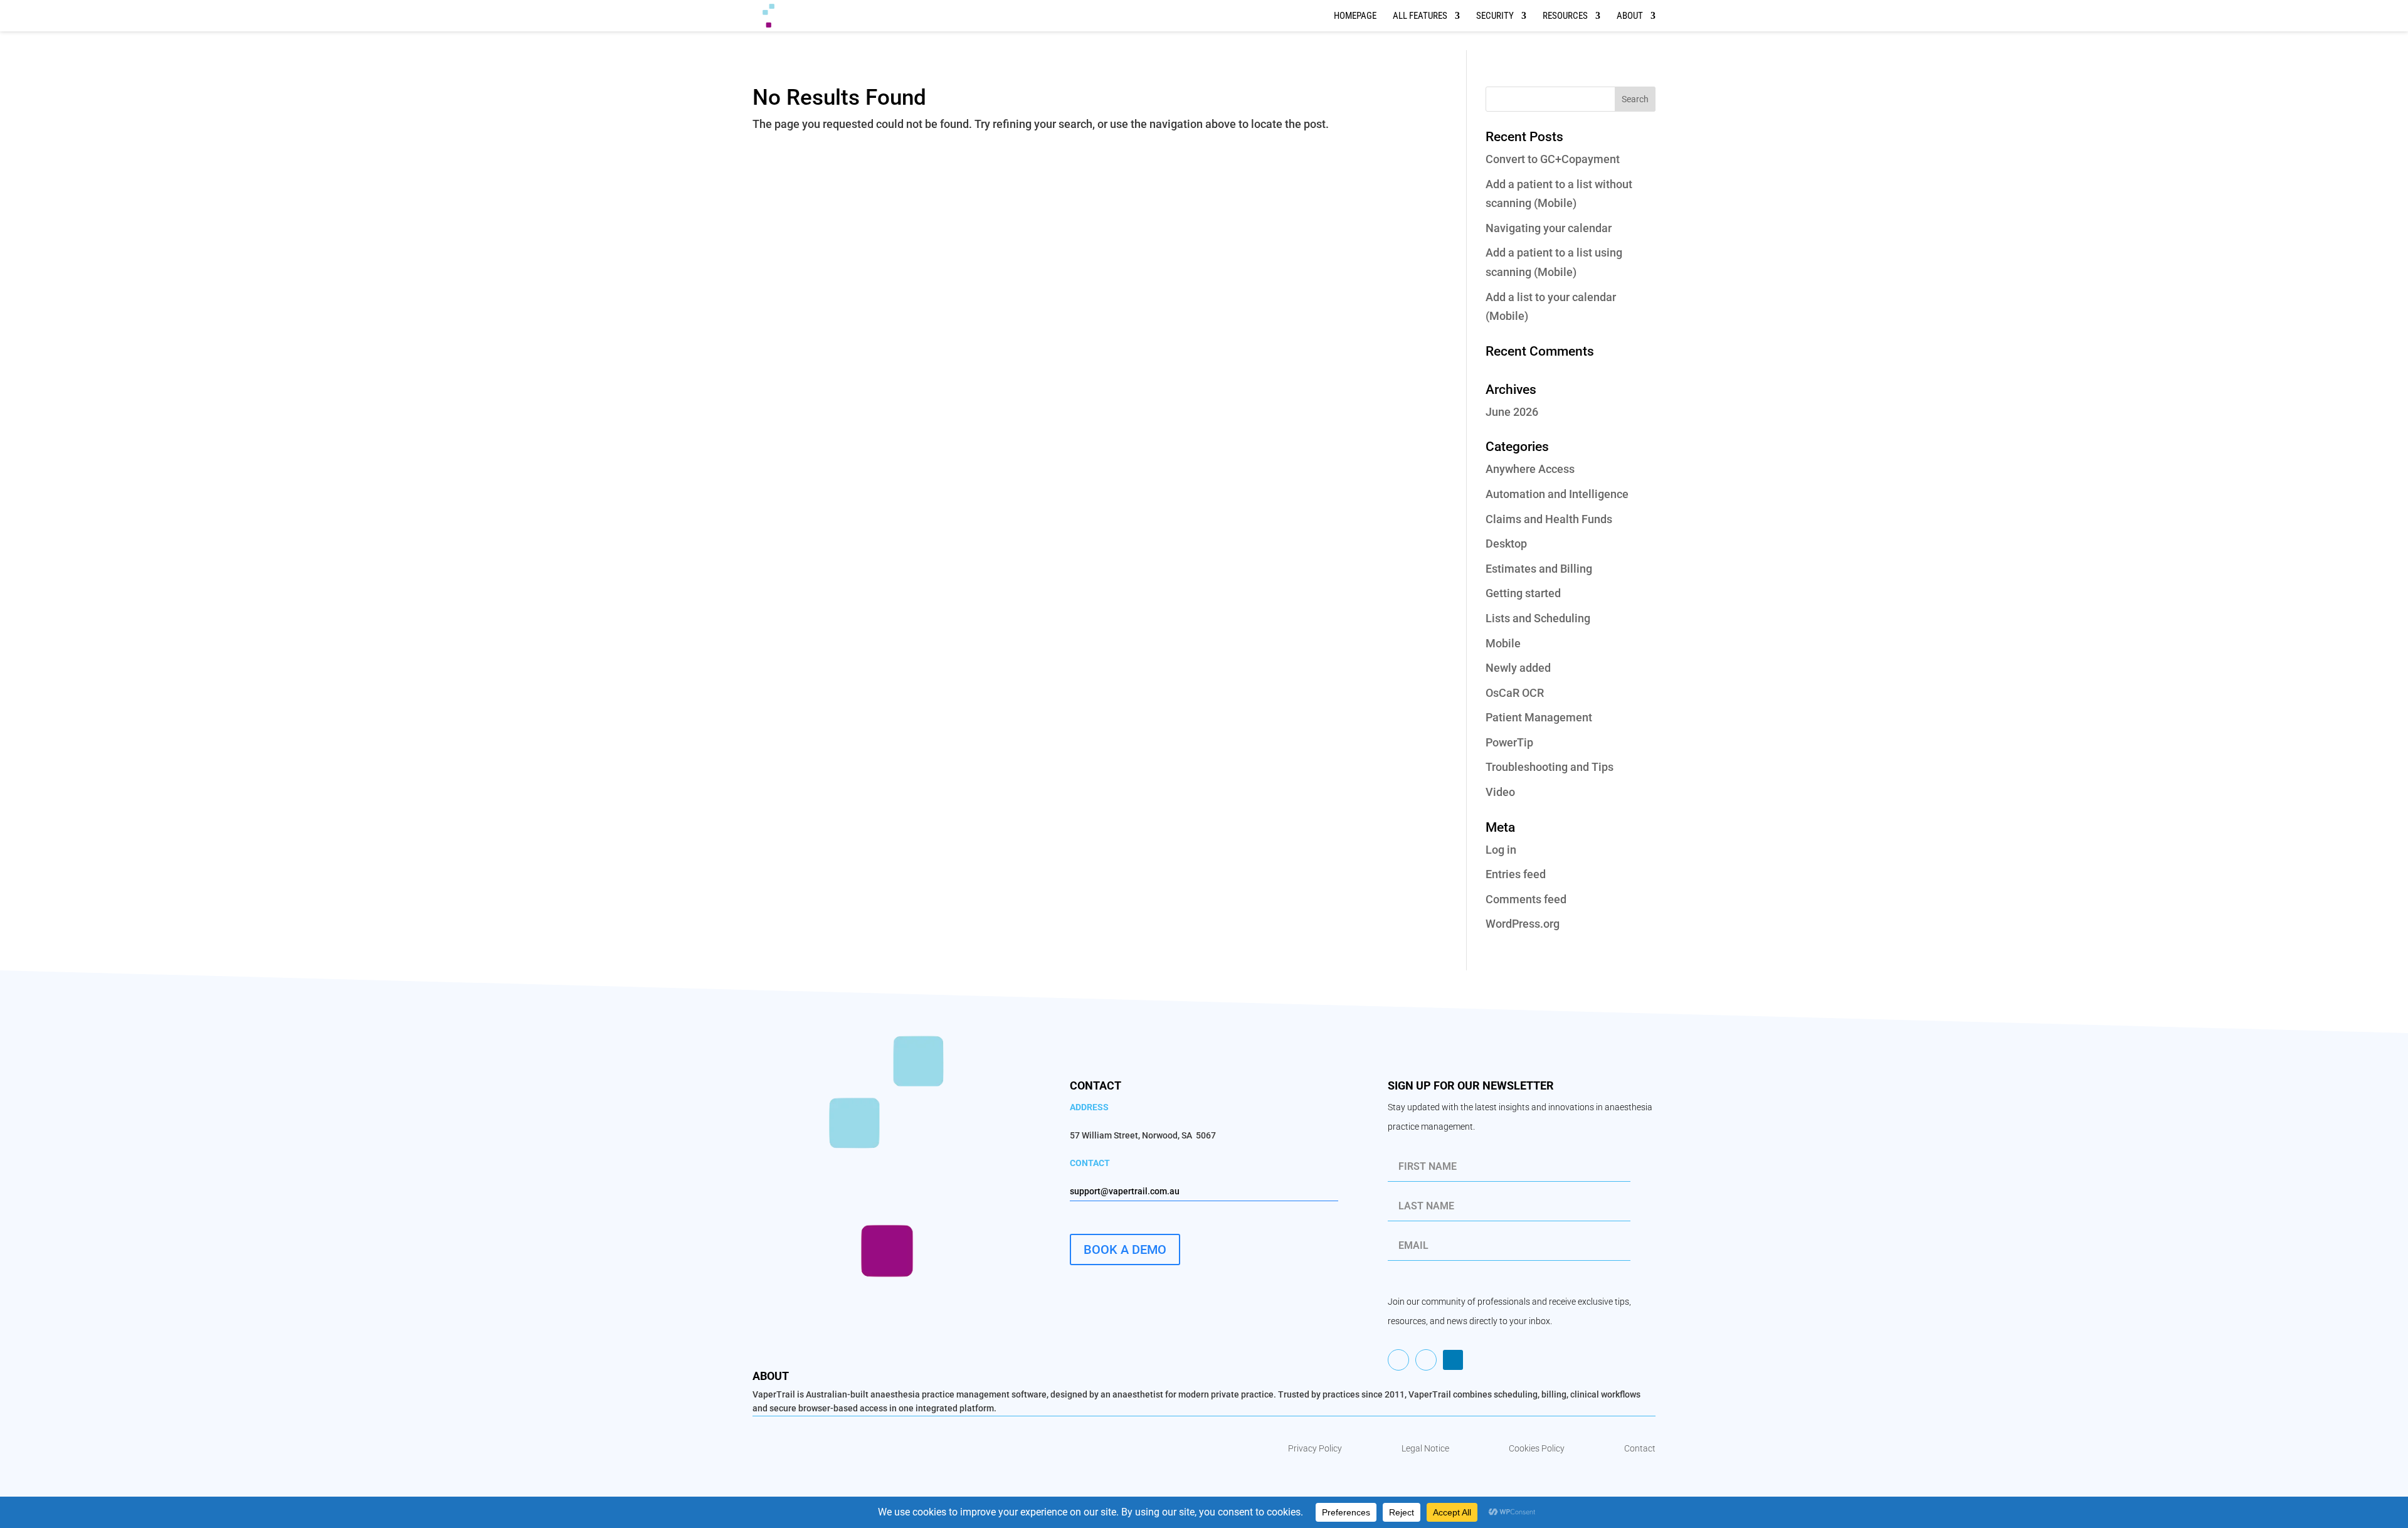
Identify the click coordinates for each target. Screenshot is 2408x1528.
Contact (1640, 1448)
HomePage (1355, 16)
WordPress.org (1523, 924)
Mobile (1503, 643)
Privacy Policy (1315, 1448)
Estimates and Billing (1539, 569)
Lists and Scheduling (1538, 618)
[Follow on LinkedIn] (1453, 1360)
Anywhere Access (1530, 469)
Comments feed (1526, 899)
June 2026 (1512, 412)
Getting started (1523, 593)
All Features (1420, 16)
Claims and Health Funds (1549, 519)
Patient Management (1539, 717)
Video (1500, 792)
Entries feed (1516, 874)
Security (1495, 16)
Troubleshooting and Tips (1550, 767)
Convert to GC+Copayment (1553, 159)
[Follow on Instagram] (1398, 1360)
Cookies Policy (1537, 1448)
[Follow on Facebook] (1426, 1360)
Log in (1501, 850)
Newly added (1518, 668)
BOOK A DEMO (1125, 1249)
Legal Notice (1425, 1448)
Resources (1565, 16)
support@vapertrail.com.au (1125, 1191)
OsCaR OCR (1515, 693)
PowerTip (1509, 742)
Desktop (1506, 544)
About (1630, 16)
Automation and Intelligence (1557, 494)
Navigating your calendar (1549, 228)
